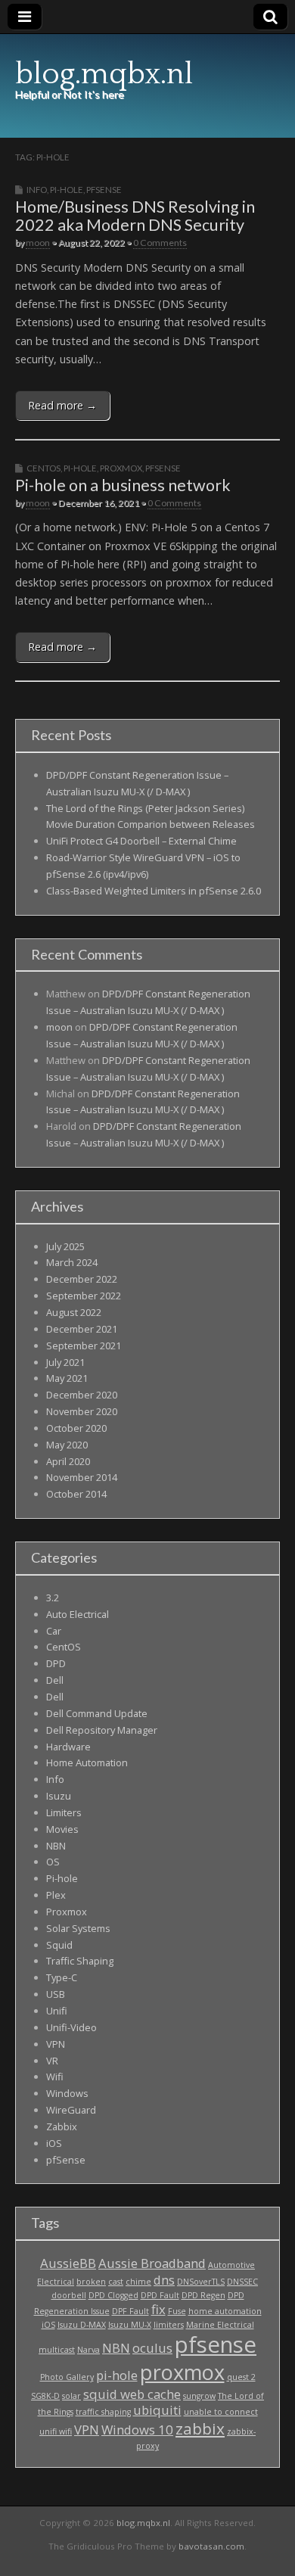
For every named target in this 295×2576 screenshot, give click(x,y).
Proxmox (121, 468)
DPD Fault (160, 2295)
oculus (152, 2348)
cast (116, 2282)
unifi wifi (56, 2431)
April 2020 (68, 1461)
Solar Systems (78, 1928)
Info (37, 190)
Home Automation (87, 1762)
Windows (67, 2093)
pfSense (104, 190)
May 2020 (67, 1445)
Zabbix (62, 2126)
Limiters (64, 1812)
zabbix (200, 2428)
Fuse (177, 2311)
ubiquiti (157, 2410)
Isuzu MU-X (130, 2325)
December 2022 (82, 1279)
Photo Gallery (67, 2377)
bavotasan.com (211, 2546)
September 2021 (84, 1346)
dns (164, 2280)
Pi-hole (67, 190)
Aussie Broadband (152, 2263)
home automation (225, 2311)
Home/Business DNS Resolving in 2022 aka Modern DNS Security (135, 216)
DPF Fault (130, 2311)
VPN (56, 2044)
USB (56, 1994)
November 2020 (82, 1411)
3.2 (53, 1598)
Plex (56, 1895)
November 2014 (82, 1477)
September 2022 (84, 1296)
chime (138, 2282)
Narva (88, 2350)
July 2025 (65, 1246)
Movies (62, 1829)
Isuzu (59, 1796)
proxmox (182, 2372)
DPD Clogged (113, 2295)
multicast (57, 2350)
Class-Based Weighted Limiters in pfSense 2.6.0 (154, 891)
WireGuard (71, 2110)
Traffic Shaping (80, 1961)
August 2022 (74, 1312)
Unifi (57, 2011)
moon (38, 243)
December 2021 (82, 1329)
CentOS (43, 468)
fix (158, 2309)
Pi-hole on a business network (123, 485)
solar (71, 2396)
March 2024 (72, 1262)
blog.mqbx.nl (104, 74)
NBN (56, 1846)
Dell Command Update (97, 1713)
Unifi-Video (71, 2027)
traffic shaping (103, 2412)
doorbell (69, 2295)
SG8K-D (45, 2396)
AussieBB (68, 2263)
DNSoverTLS (201, 2282)
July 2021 (65, 1362)
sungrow (199, 2396)
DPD (56, 1663)
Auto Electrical (78, 1614)
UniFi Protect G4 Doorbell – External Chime (141, 841)
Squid (59, 1945)
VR (52, 2061)
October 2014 (76, 1494)
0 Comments (160, 243)
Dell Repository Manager (102, 1730)
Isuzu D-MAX (82, 2325)
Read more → (62, 405)
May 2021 (67, 1378)
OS (53, 1862)
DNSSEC (242, 2282)
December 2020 (82, 1395)
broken (91, 2282)
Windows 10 (137, 2430)
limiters (169, 2325)
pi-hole (117, 2375)
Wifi (55, 2077)
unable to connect (221, 2412)
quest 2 (241, 2377)
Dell (55, 1680)
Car (54, 1631)
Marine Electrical (220, 2325)
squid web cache (132, 2394)
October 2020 (76, 1428)
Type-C (62, 1977)
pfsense (216, 2344)
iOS (54, 2143)
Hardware (68, 1747)
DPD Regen (203, 2295)
